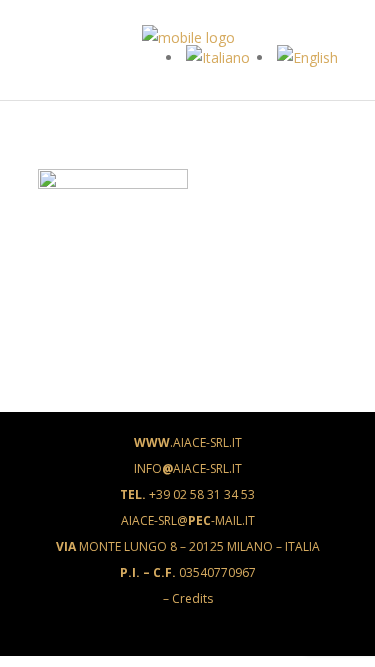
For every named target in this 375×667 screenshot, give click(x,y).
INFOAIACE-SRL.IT (188, 468)
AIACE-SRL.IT (188, 442)
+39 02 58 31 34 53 (187, 494)
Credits (192, 598)
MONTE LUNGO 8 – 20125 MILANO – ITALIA (188, 546)
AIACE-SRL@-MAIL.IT (188, 520)
